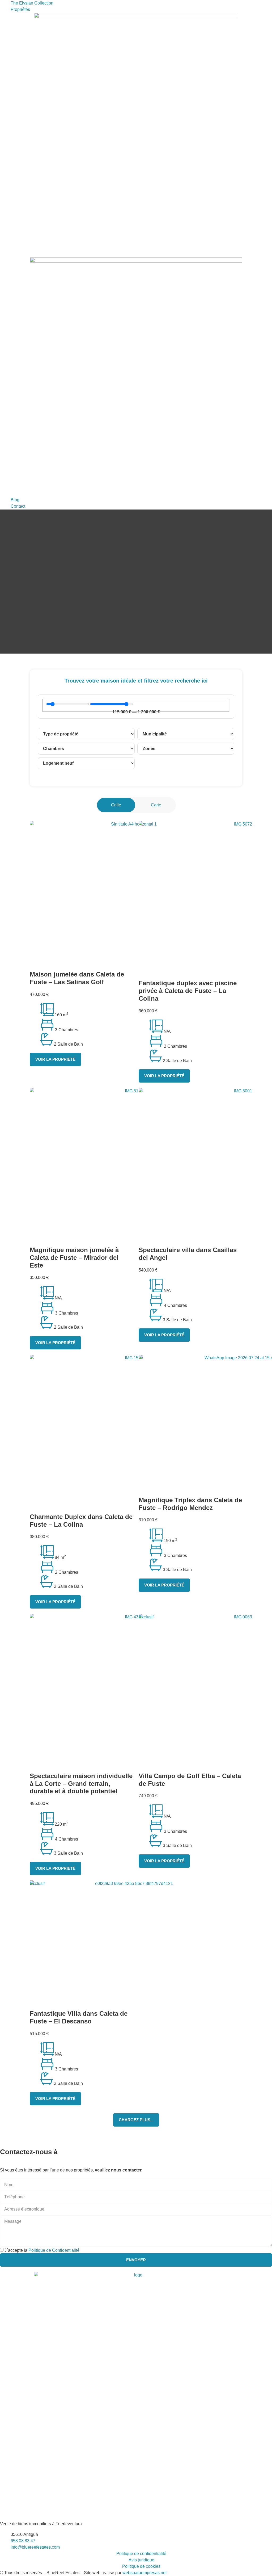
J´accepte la (42, 2250)
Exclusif (146, 1617)
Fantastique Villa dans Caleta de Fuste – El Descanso (79, 2017)
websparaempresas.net (144, 2573)
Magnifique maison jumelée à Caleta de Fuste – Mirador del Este (74, 1258)
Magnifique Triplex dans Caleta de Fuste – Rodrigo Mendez (190, 1504)
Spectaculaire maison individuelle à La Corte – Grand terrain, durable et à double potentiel (81, 1784)
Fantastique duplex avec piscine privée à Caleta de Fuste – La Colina (188, 991)
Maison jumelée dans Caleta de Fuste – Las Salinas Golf (77, 978)
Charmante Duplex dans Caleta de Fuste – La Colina (81, 1521)
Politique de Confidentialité (54, 2250)
